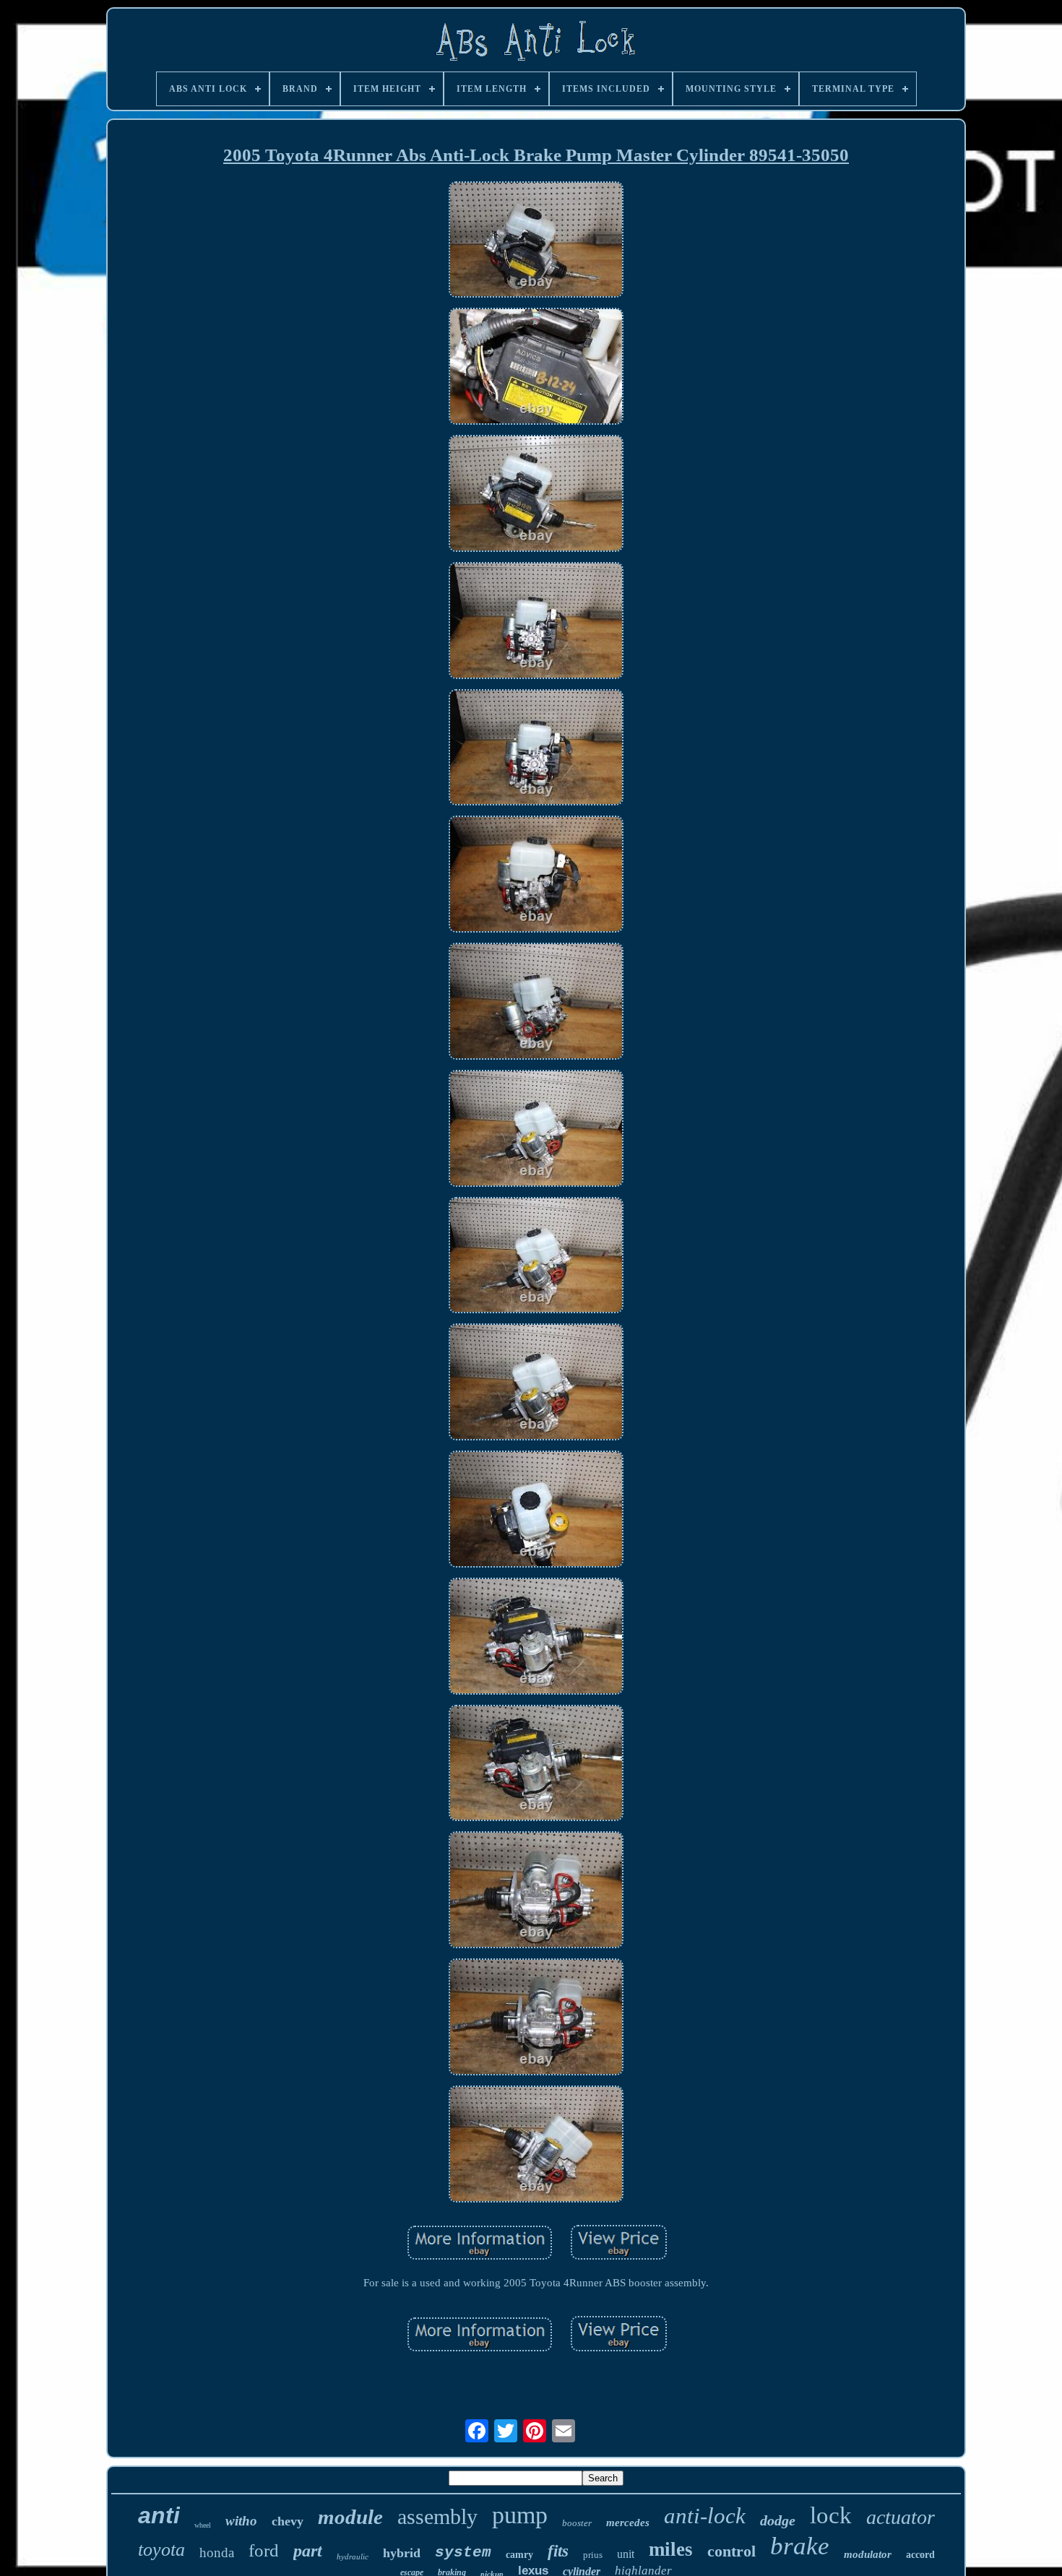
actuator (901, 2517)
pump (520, 2515)
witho (241, 2521)
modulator (868, 2554)
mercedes (628, 2523)
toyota (161, 2550)
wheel (203, 2525)
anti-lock (705, 2516)
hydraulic (353, 2556)
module (350, 2517)
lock (831, 2515)
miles (671, 2549)
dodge (778, 2520)
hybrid (402, 2553)
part (308, 2551)
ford (264, 2550)
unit (626, 2554)
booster (577, 2523)
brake (800, 2546)
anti (159, 2515)
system (463, 2553)
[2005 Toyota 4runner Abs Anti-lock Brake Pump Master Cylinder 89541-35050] (536, 241)
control (731, 2551)
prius (593, 2555)
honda (217, 2553)
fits (558, 2551)
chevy (288, 2521)
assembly (437, 2516)
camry (519, 2555)
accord (920, 2555)
